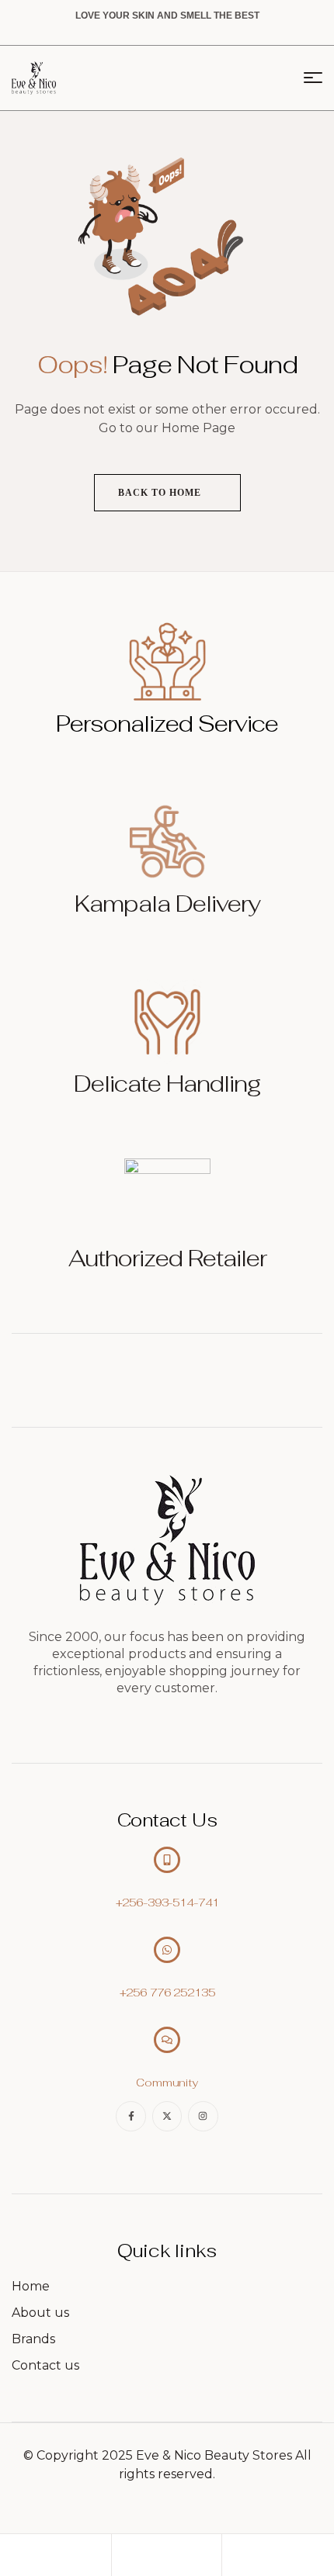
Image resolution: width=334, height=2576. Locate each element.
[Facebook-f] (130, 2116)
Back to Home (161, 493)
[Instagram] (203, 2116)
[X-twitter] (167, 2116)
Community (167, 2083)
